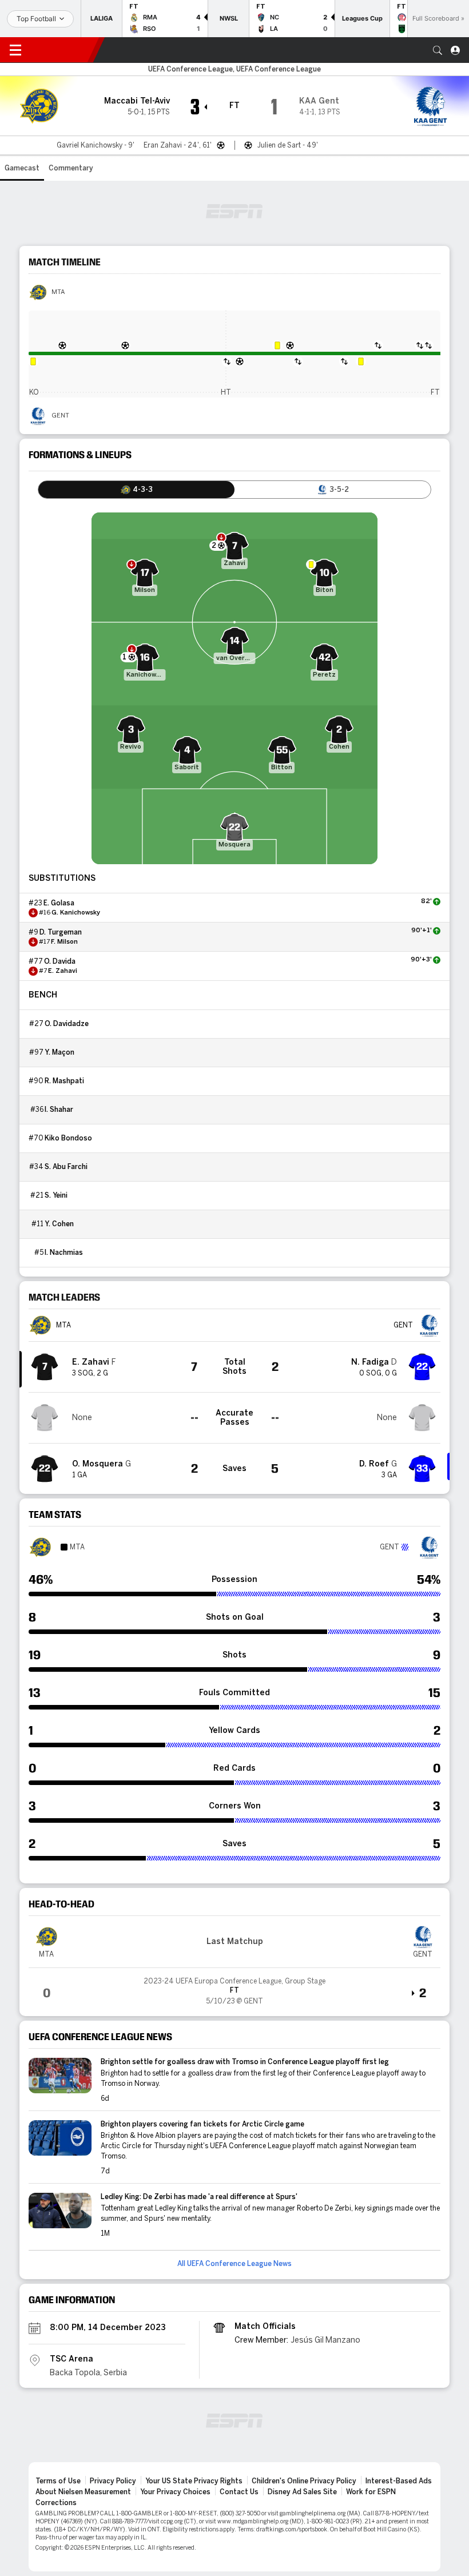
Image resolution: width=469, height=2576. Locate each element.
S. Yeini (56, 1195)
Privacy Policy (113, 2481)
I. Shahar (59, 1110)
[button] (438, 50)
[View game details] (234, 1987)
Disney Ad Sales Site (302, 2492)
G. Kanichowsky (76, 913)
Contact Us (239, 2492)
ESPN (62, 50)
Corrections (56, 2503)
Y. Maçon (59, 1052)
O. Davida (60, 961)
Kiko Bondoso (68, 1138)
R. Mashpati (64, 1081)
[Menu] (15, 50)
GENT (60, 416)
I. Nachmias (64, 1253)
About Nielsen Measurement (83, 2492)
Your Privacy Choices (175, 2492)
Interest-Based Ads (399, 2481)
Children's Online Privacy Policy (304, 2481)
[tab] (136, 490)
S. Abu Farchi (66, 1167)
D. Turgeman (61, 932)
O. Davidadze (67, 1024)
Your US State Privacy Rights (194, 2481)
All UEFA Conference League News (234, 2264)
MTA (58, 292)
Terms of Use (58, 2481)
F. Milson (64, 942)
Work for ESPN (371, 2492)
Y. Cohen (59, 1224)
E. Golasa (59, 903)
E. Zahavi (63, 971)
